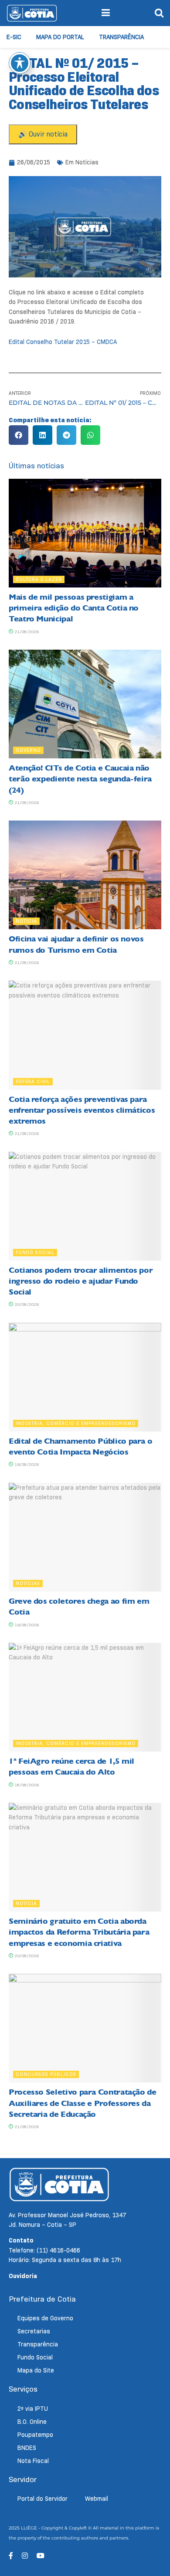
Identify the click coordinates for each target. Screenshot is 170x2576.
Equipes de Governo (45, 2318)
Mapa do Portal (60, 37)
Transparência (121, 37)
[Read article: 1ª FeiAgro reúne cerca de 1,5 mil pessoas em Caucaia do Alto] (85, 1697)
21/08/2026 (26, 632)
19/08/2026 (26, 1464)
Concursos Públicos (46, 2074)
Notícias (87, 162)
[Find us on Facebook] (11, 2556)
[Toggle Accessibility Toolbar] (20, 63)
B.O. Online (32, 2422)
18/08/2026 (26, 1785)
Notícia (26, 921)
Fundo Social (35, 1252)
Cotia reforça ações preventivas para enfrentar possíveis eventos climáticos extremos (82, 1110)
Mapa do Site (36, 2370)
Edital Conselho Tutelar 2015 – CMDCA (63, 342)
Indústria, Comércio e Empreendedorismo (76, 1423)
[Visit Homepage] (32, 13)
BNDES (27, 2448)
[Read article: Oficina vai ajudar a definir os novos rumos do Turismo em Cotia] (85, 875)
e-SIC (14, 37)
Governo (28, 750)
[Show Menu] (106, 13)
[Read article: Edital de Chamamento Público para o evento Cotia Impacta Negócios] (85, 1377)
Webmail (97, 2499)
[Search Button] (159, 13)
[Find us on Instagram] (25, 2556)
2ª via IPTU (33, 2409)
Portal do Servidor (42, 2499)
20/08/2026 (26, 1304)
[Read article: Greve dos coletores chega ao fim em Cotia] (85, 1537)
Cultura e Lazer (39, 579)
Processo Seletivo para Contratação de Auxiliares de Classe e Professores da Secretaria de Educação (83, 2103)
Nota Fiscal (33, 2461)
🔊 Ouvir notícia (43, 134)
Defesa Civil (33, 1081)
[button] (19, 435)
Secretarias (34, 2331)
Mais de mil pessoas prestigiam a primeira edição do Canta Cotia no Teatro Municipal (74, 608)
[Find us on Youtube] (41, 2556)
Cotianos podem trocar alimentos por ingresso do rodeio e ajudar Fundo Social (81, 1281)
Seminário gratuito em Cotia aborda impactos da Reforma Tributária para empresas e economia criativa (79, 1932)
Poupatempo (35, 2435)
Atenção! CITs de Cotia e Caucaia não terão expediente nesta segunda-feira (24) (80, 779)
